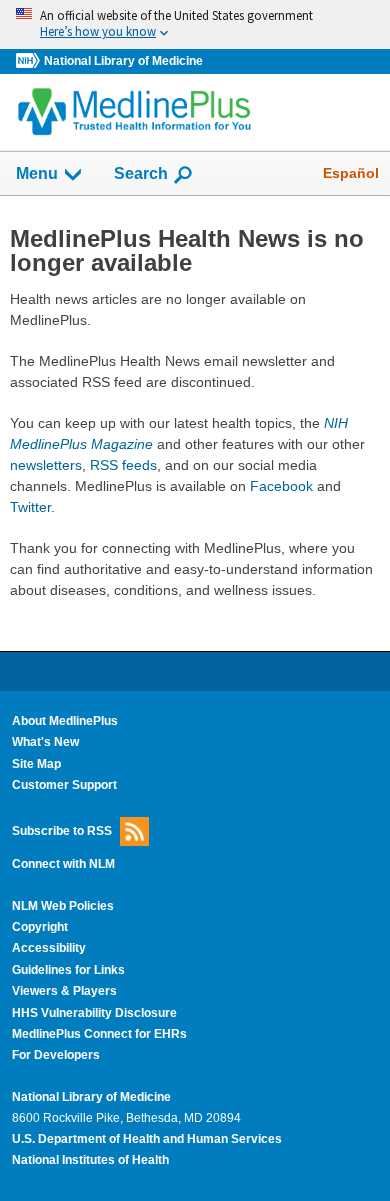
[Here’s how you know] (195, 24)
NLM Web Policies (63, 906)
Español (351, 173)
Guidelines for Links (68, 970)
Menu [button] (37, 173)
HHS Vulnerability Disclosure (94, 1013)
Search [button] (141, 173)
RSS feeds (123, 465)
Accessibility (49, 948)
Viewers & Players (64, 991)
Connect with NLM (63, 864)
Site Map (36, 764)
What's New (45, 742)
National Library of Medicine (123, 61)
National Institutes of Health (90, 1160)
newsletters (46, 465)
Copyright (40, 927)
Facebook (281, 486)
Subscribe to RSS (62, 831)
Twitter (30, 507)
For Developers (56, 1055)
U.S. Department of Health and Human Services (147, 1139)
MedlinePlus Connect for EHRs (99, 1034)
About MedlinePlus (65, 721)
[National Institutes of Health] (30, 61)
